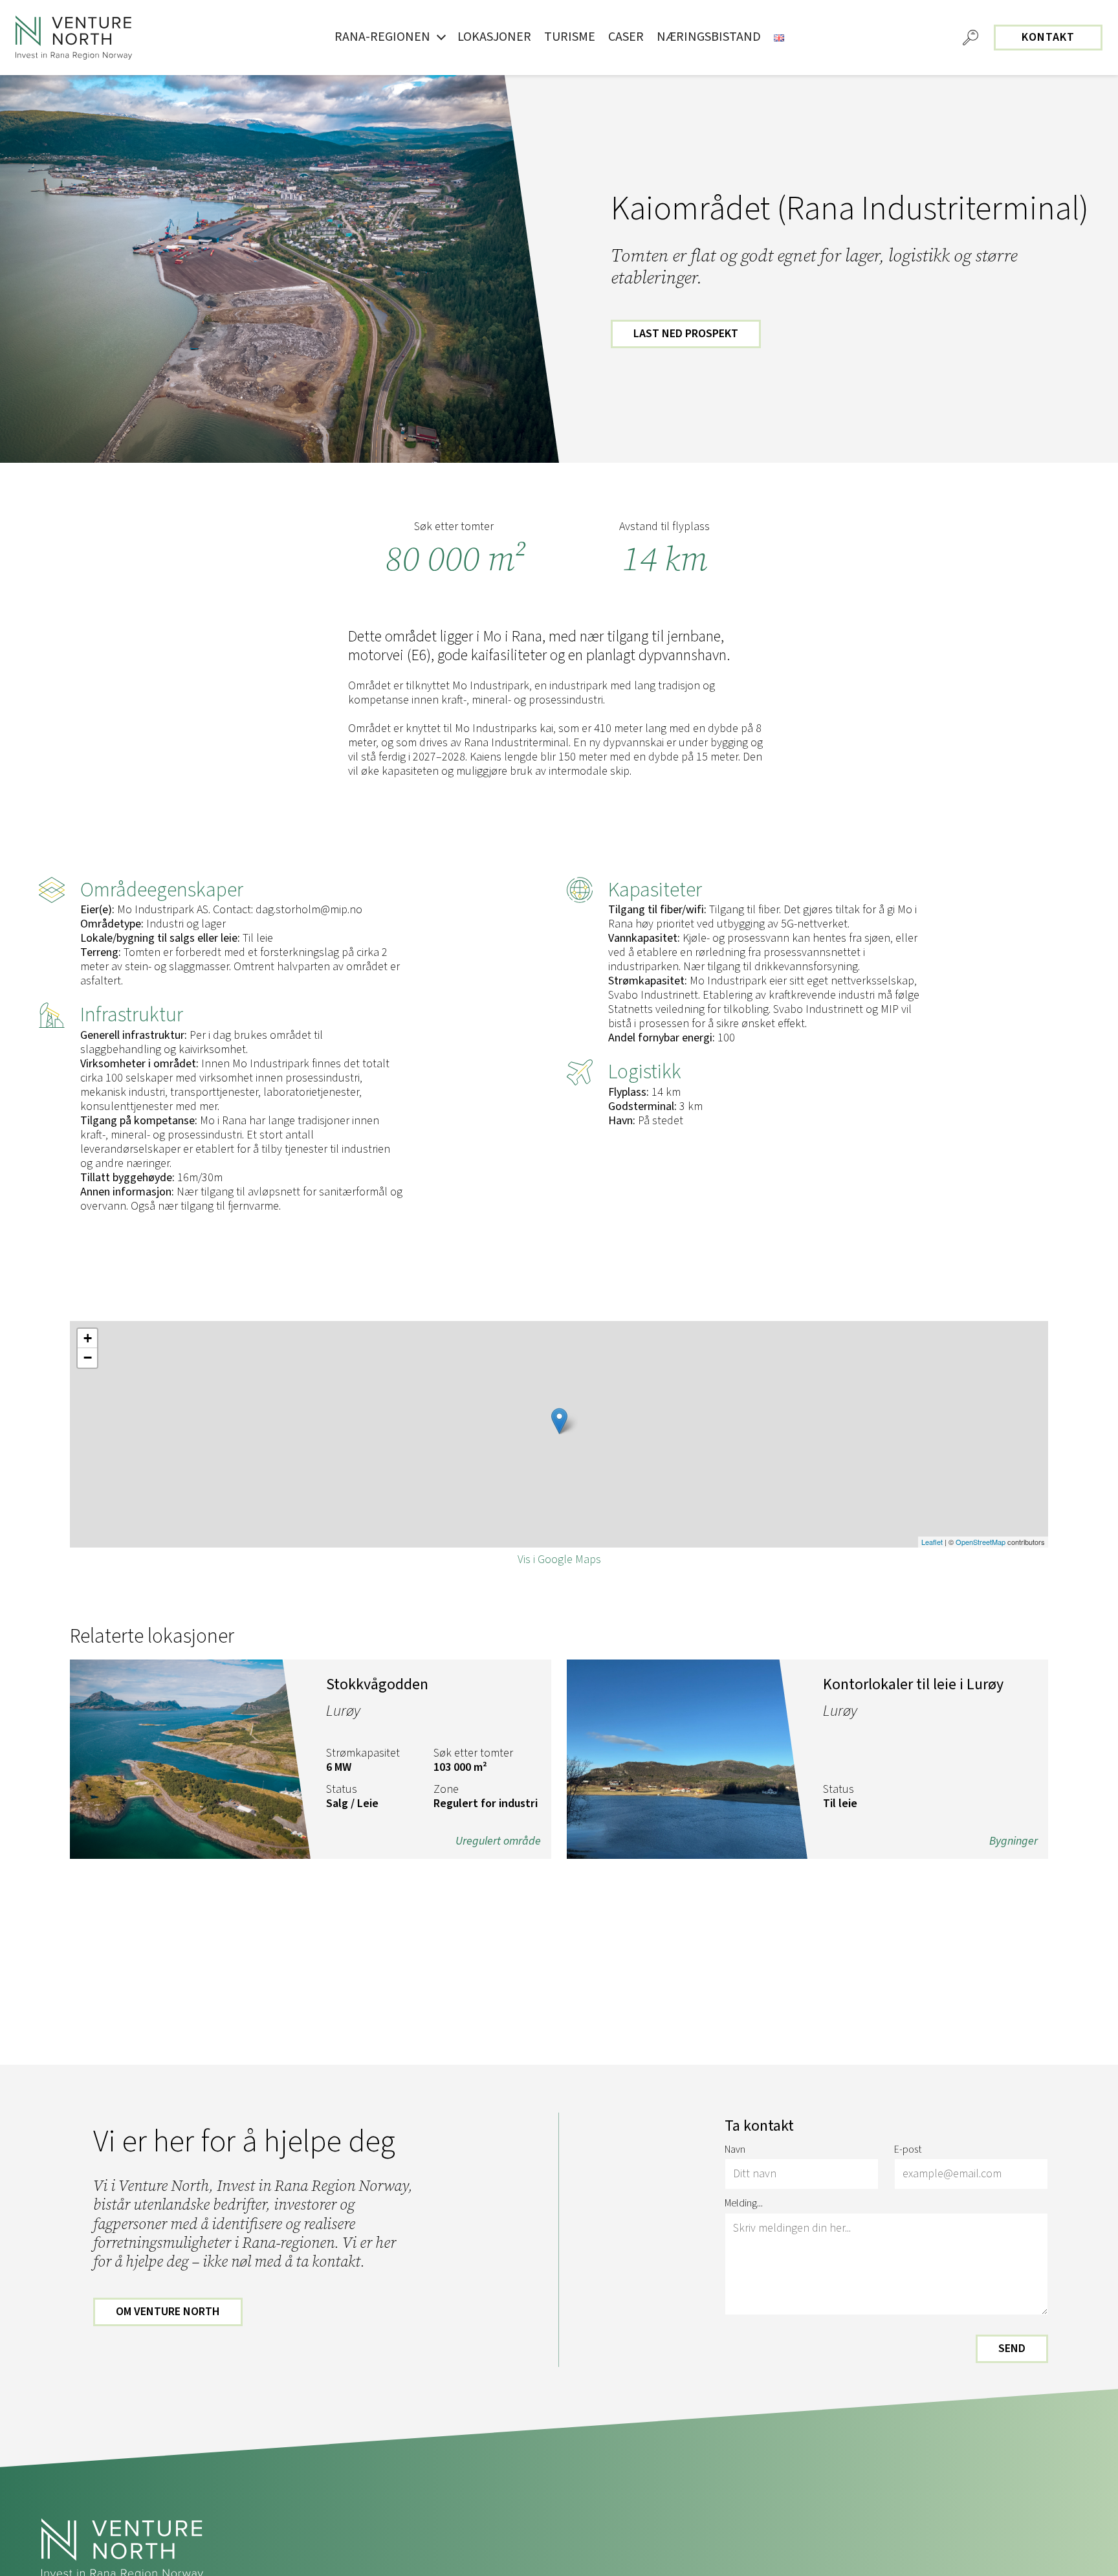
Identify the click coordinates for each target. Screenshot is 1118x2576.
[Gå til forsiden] (74, 38)
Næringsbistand (709, 37)
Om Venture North (168, 2312)
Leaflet (932, 1542)
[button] (970, 38)
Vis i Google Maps (559, 1560)
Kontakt (1048, 37)
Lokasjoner (494, 37)
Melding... (744, 2204)
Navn (735, 2150)
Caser (626, 37)
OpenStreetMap (981, 1542)
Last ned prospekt (686, 334)
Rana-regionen (382, 37)
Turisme (570, 37)
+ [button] (88, 1338)
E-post (908, 2150)
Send (1012, 2348)
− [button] (88, 1358)
